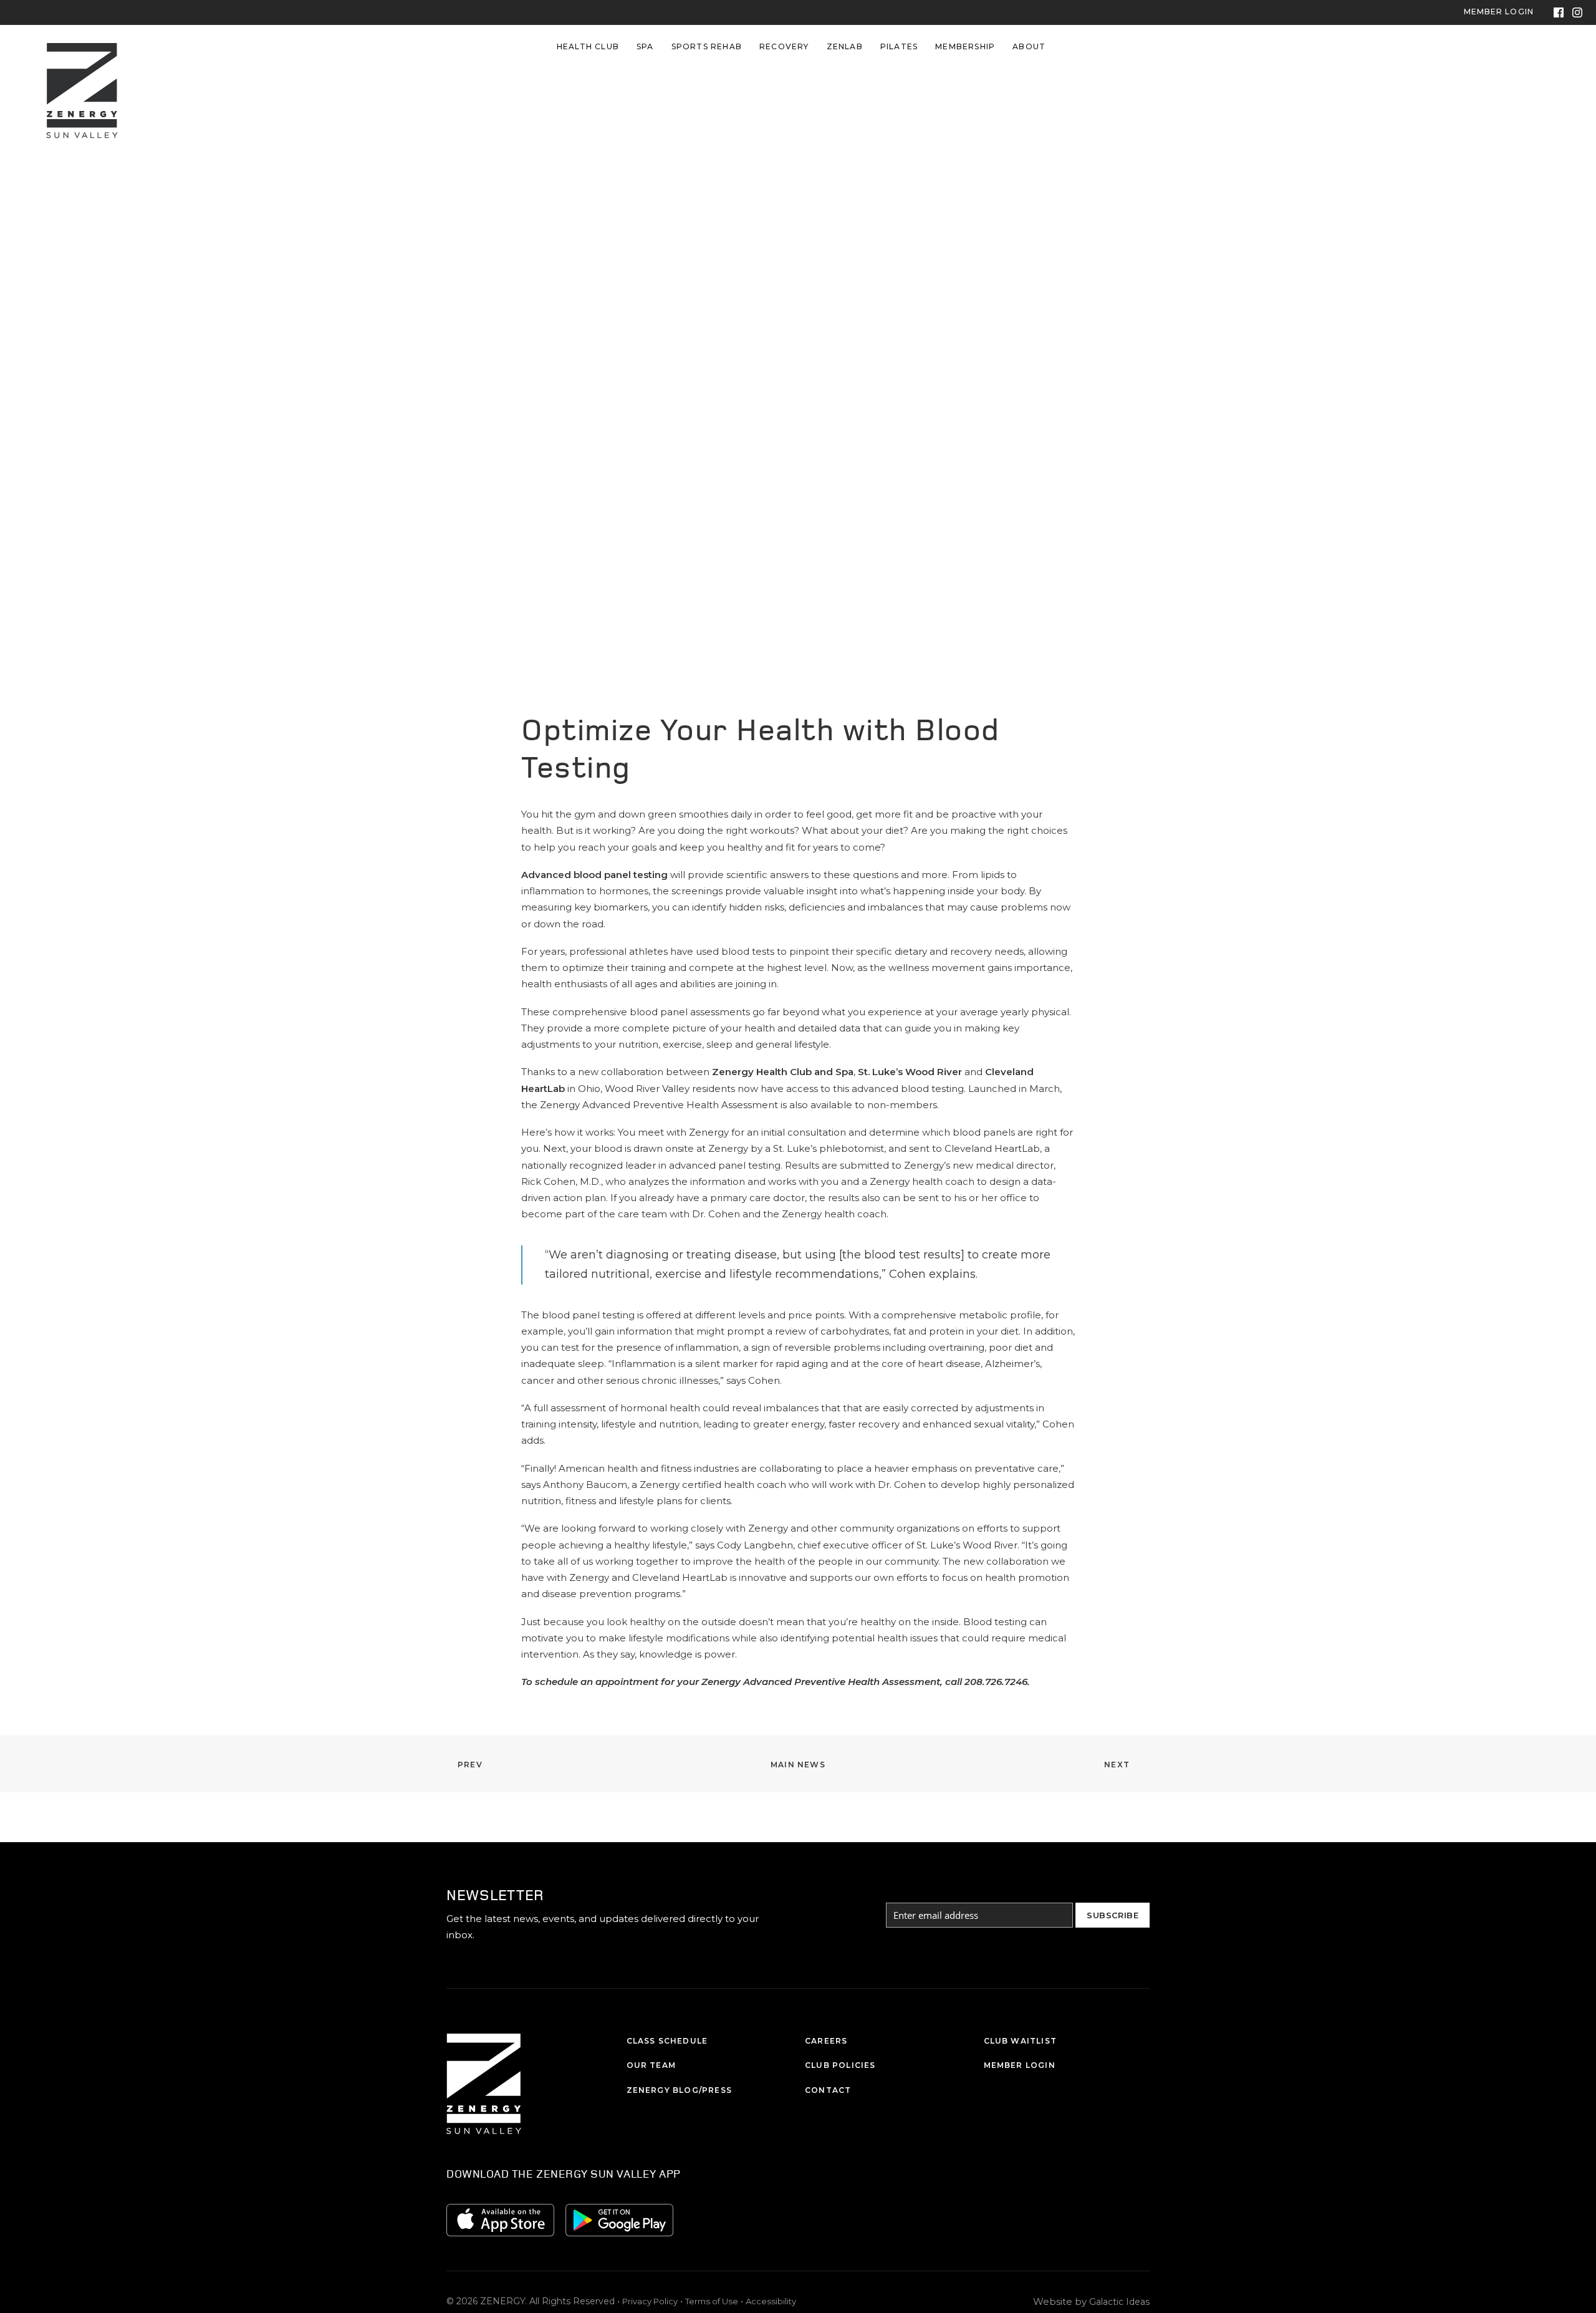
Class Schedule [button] (667, 2041)
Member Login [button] (1020, 2065)
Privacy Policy (650, 2301)
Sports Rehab (707, 46)
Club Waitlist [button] (1021, 2041)
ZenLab (845, 46)
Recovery (784, 46)
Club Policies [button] (840, 2065)
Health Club (588, 46)
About (1029, 46)
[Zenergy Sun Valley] (82, 47)
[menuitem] (588, 47)
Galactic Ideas (1119, 2302)
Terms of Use (712, 2301)
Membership (965, 46)
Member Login (1499, 12)
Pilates (899, 46)
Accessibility (771, 2301)
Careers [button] (826, 2041)
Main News (798, 1765)
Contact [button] (828, 2090)
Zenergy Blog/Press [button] (680, 2090)
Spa (645, 46)
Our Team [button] (651, 2065)
